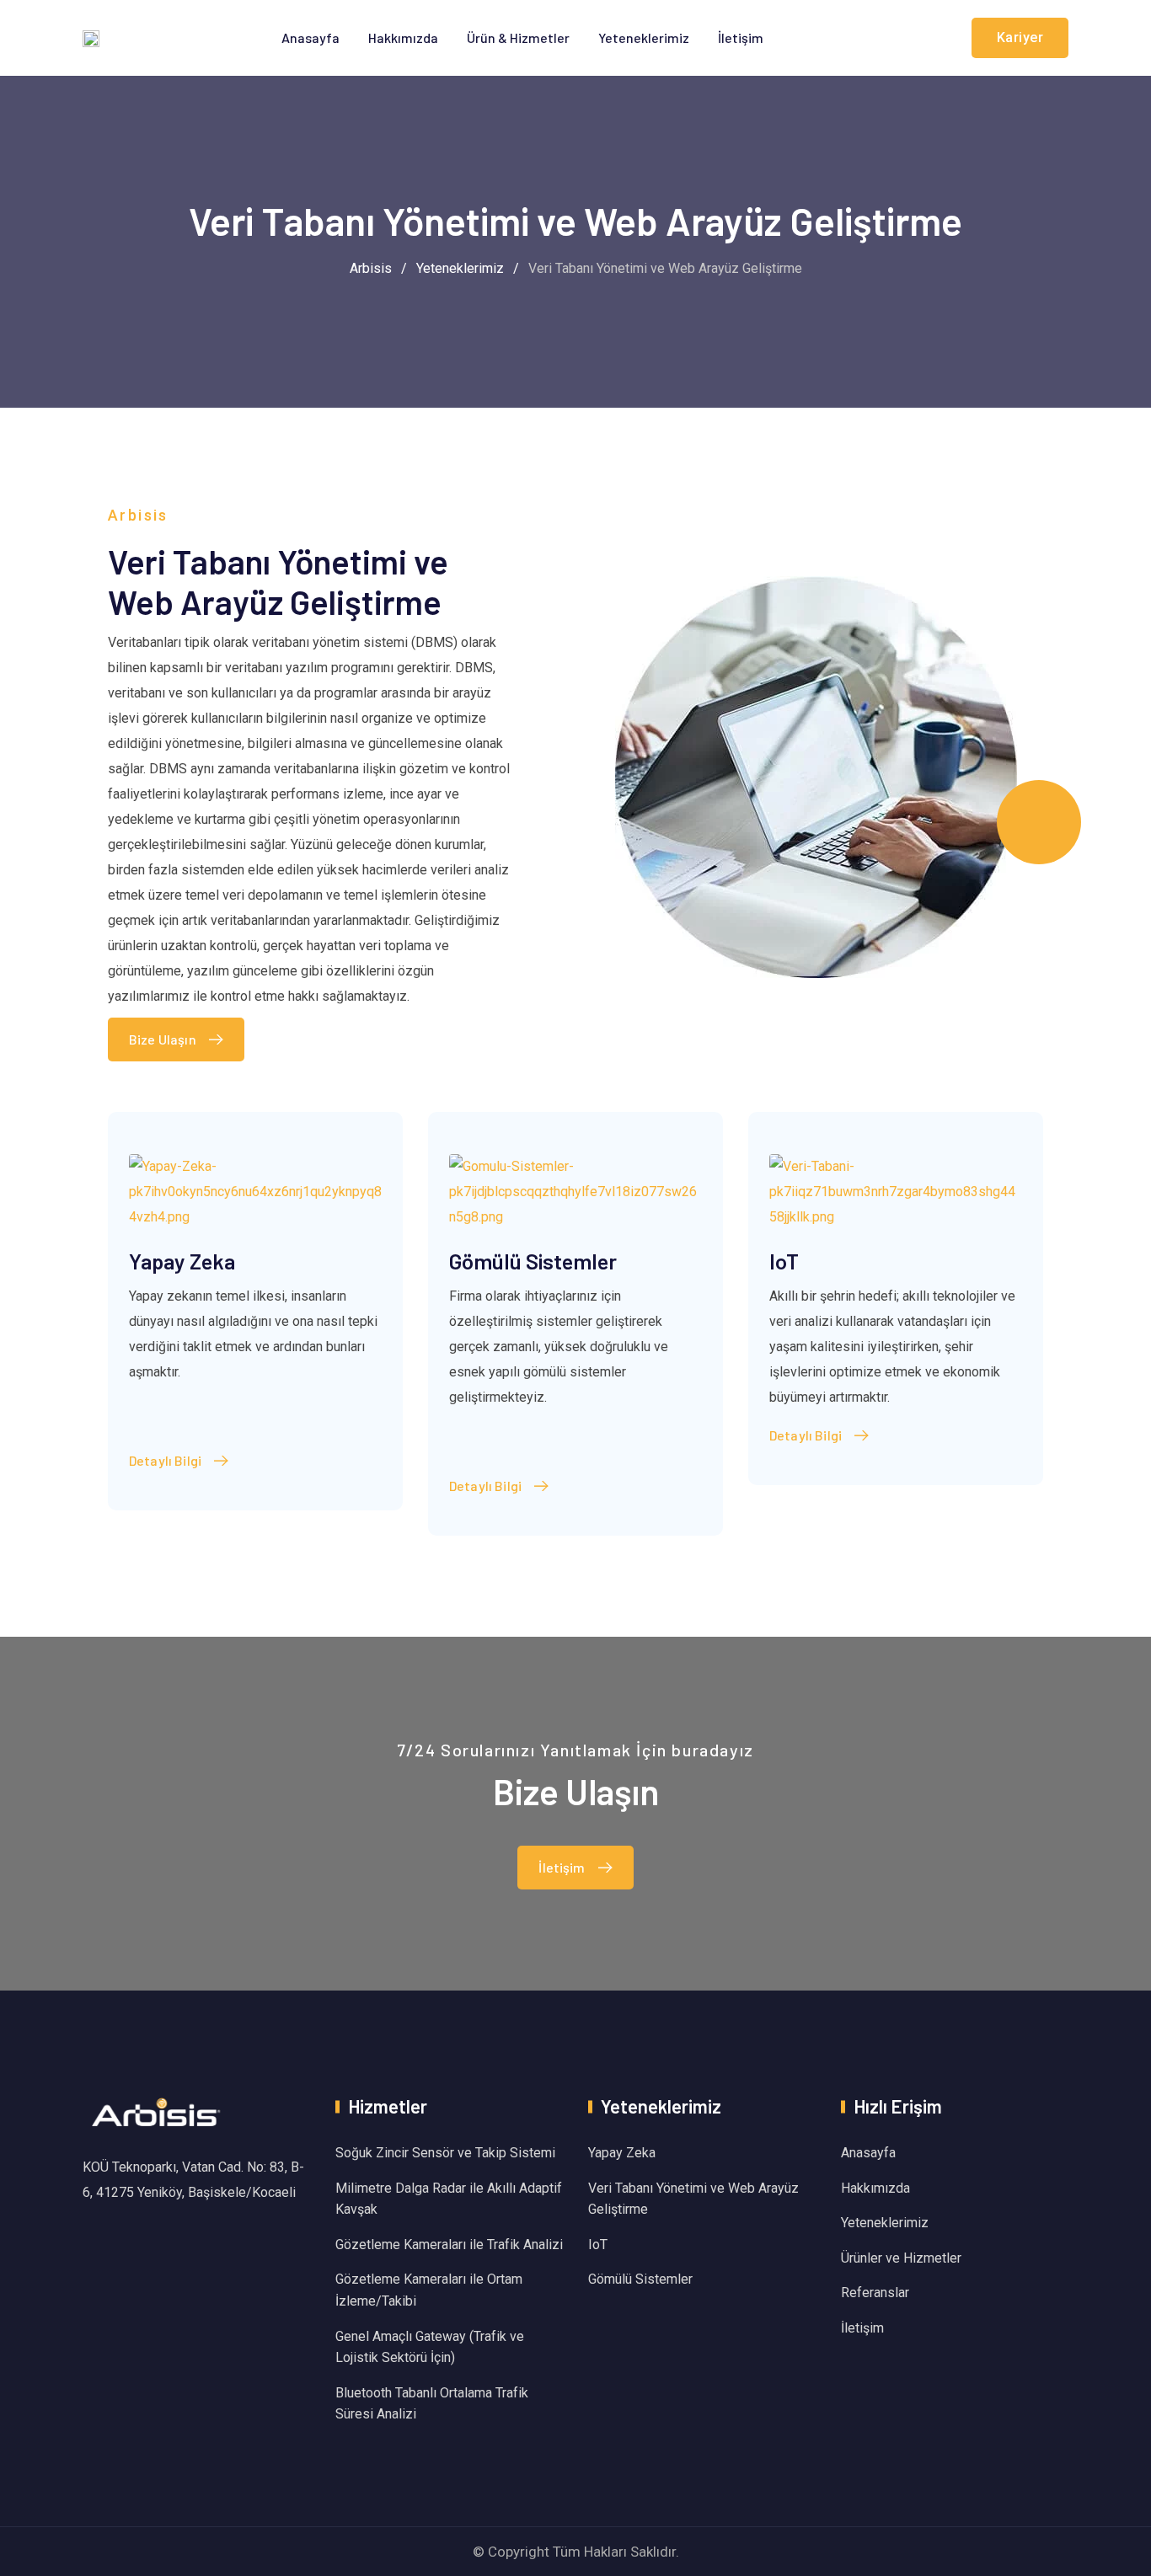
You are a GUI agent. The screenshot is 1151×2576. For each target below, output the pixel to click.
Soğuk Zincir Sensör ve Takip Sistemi (445, 2153)
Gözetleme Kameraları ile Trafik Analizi (449, 2245)
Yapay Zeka (182, 1261)
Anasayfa (311, 37)
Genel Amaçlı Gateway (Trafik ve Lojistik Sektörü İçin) (430, 2347)
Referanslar (875, 2293)
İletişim (741, 37)
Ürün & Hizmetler (518, 37)
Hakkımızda (403, 37)
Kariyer (1020, 37)
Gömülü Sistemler (533, 1261)
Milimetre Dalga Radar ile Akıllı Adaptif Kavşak (449, 2199)
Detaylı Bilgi (165, 1460)
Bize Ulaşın (163, 1039)
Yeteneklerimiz (644, 37)
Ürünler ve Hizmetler (901, 2258)
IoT (784, 1261)
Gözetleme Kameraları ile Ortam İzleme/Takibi (429, 2290)
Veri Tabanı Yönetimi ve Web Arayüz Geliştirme (693, 2199)
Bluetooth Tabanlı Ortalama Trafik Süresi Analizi (432, 2404)
